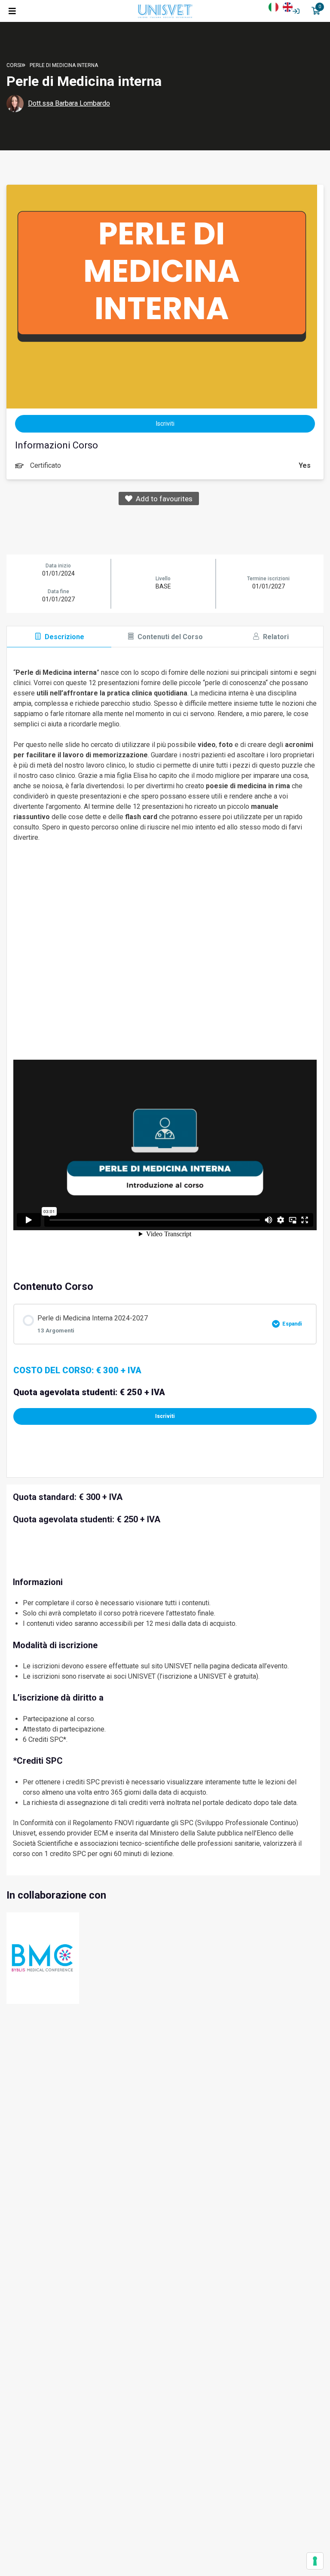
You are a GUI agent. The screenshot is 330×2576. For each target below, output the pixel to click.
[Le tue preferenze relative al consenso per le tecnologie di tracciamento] (315, 2561)
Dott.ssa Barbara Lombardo (69, 103)
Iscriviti (165, 1416)
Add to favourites (162, 499)
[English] (290, 6)
